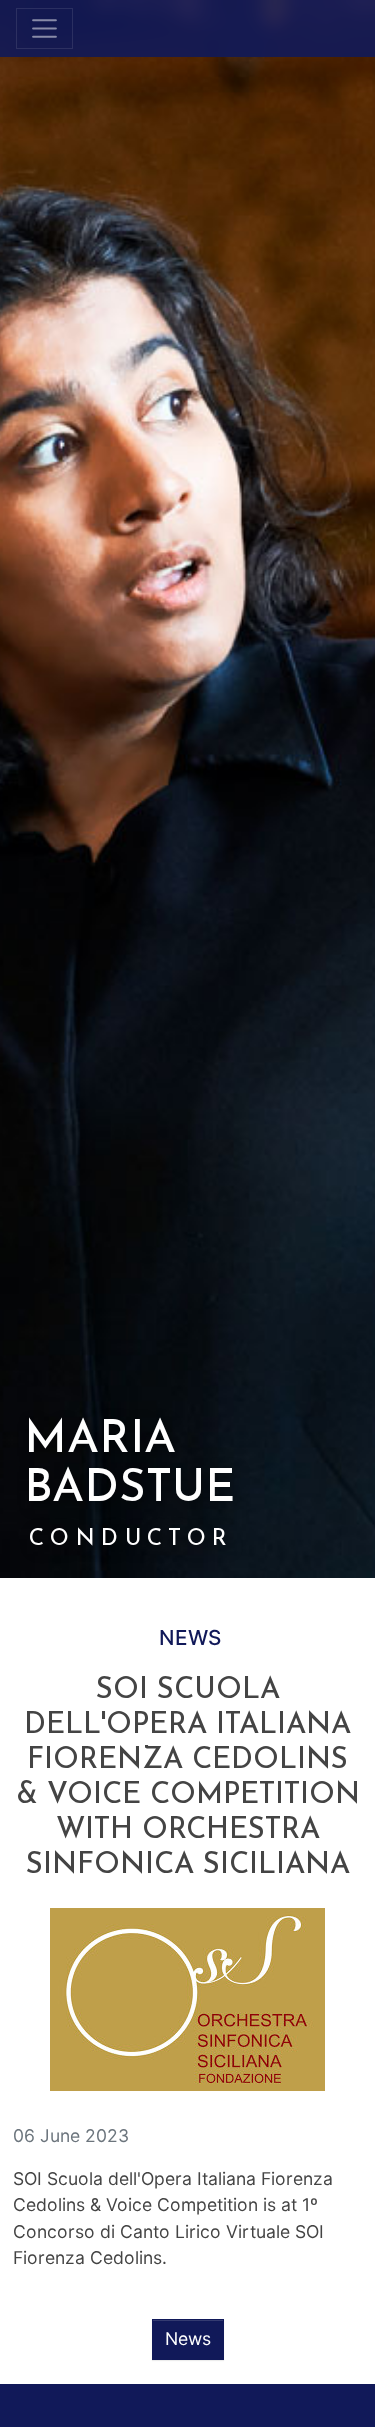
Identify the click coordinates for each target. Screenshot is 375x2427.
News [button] (188, 2338)
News (190, 1637)
